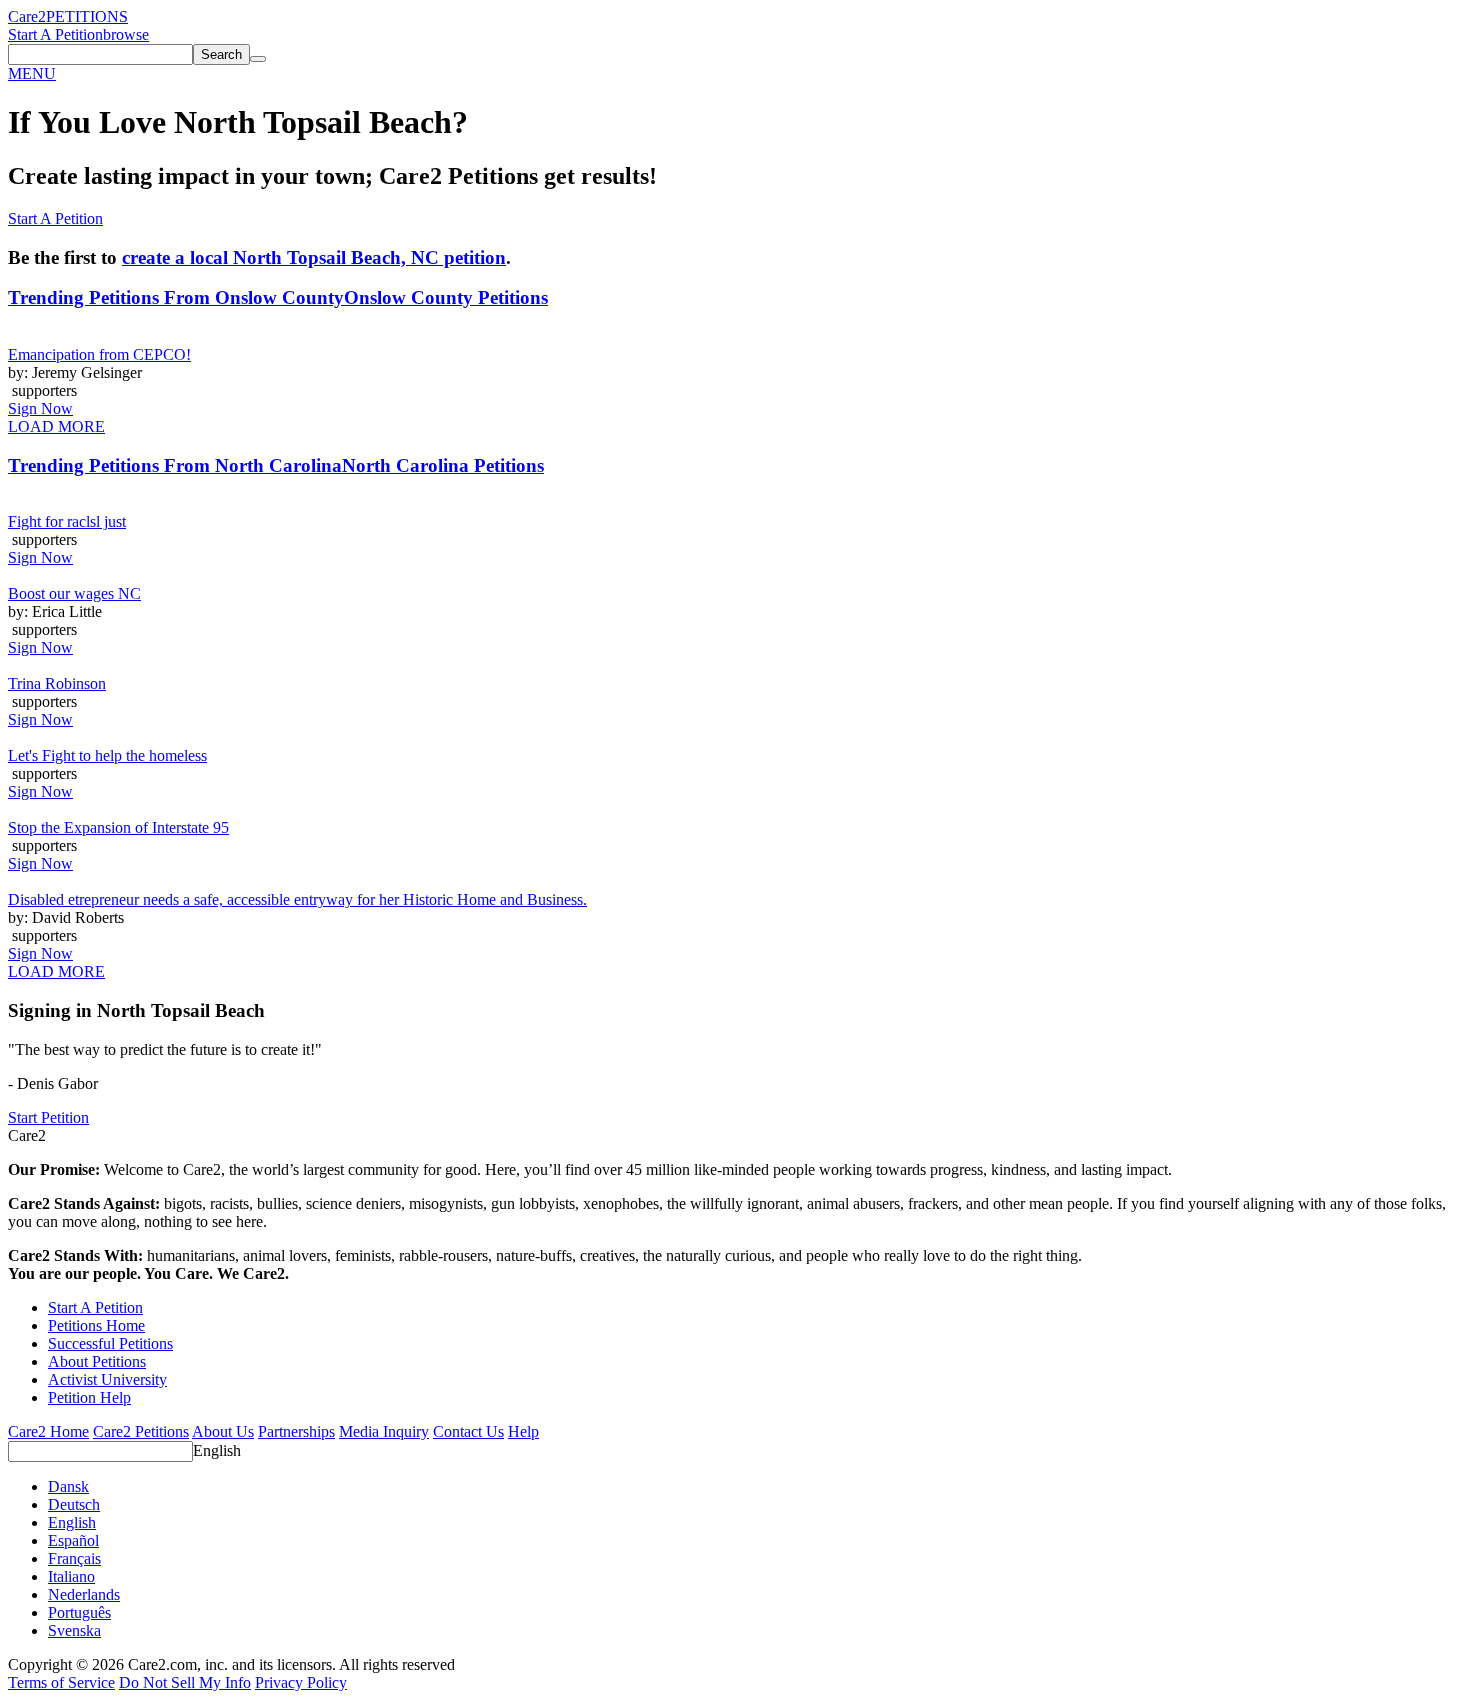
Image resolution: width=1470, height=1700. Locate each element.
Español (73, 1540)
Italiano (71, 1576)
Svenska (74, 1630)
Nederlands (84, 1594)
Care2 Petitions (141, 1431)
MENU (32, 73)
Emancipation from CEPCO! (99, 354)
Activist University (107, 1379)
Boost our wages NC (74, 593)
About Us (223, 1431)
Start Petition (48, 1117)
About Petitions (97, 1361)
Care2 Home (48, 1431)
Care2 (27, 16)
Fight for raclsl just (67, 521)
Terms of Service (61, 1682)
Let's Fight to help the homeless (107, 755)
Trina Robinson (57, 683)
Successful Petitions (110, 1343)
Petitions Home (96, 1325)
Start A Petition (55, 34)
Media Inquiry (384, 1431)
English (217, 1450)
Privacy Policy (301, 1682)
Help (523, 1431)
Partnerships (296, 1431)
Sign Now (40, 408)
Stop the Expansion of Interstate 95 (118, 827)
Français (74, 1558)
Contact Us (468, 1431)
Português (79, 1612)
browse (126, 34)
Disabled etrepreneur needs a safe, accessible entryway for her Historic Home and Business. (297, 899)
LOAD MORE (56, 426)
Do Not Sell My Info (185, 1682)
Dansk (68, 1486)
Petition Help (89, 1397)
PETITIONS (87, 16)
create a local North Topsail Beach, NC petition (314, 257)
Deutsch (74, 1504)
